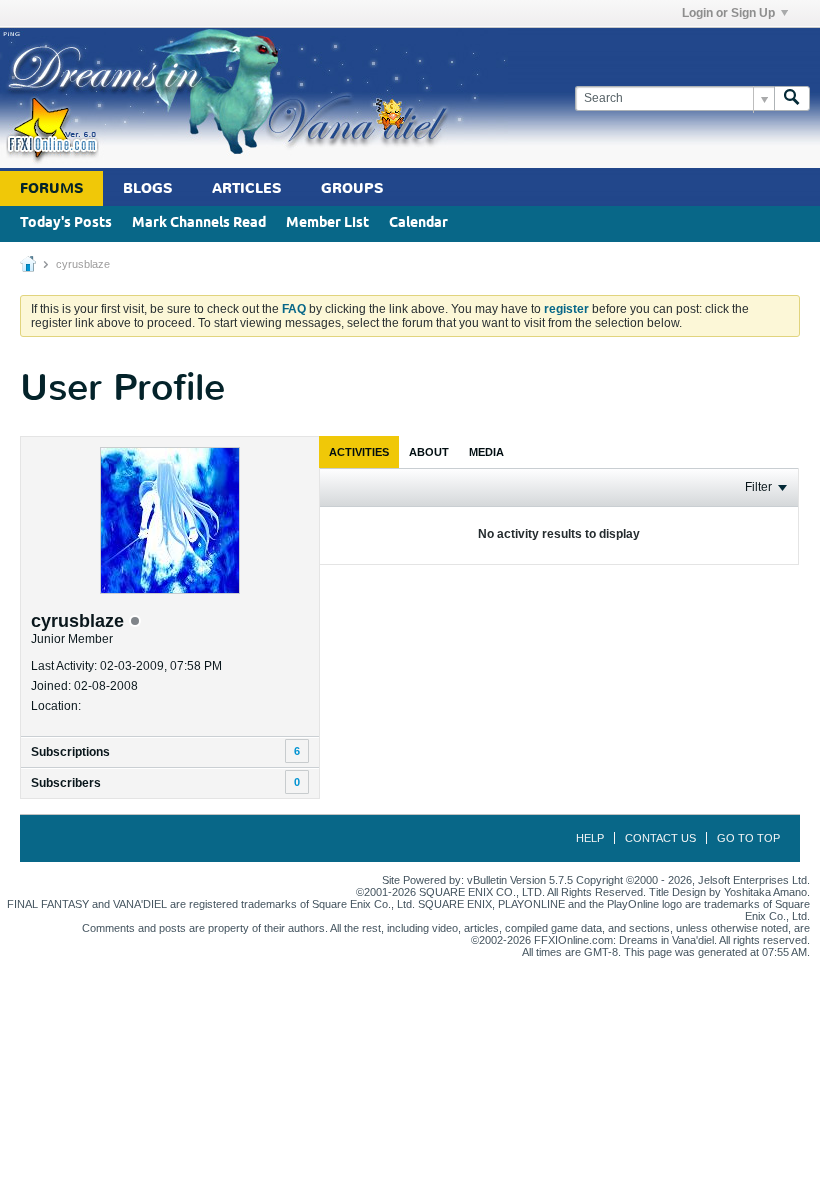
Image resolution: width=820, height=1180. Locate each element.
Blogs (147, 188)
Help (590, 838)
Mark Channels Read (199, 223)
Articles (246, 188)
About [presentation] (429, 452)
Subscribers (66, 783)
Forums (51, 188)
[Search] (792, 98)
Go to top (748, 838)
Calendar (418, 223)
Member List (327, 223)
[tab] (359, 452)
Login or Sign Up (728, 13)
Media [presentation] (486, 452)
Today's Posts (66, 223)
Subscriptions (70, 752)
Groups (352, 188)
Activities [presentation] (359, 452)
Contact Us (660, 838)
